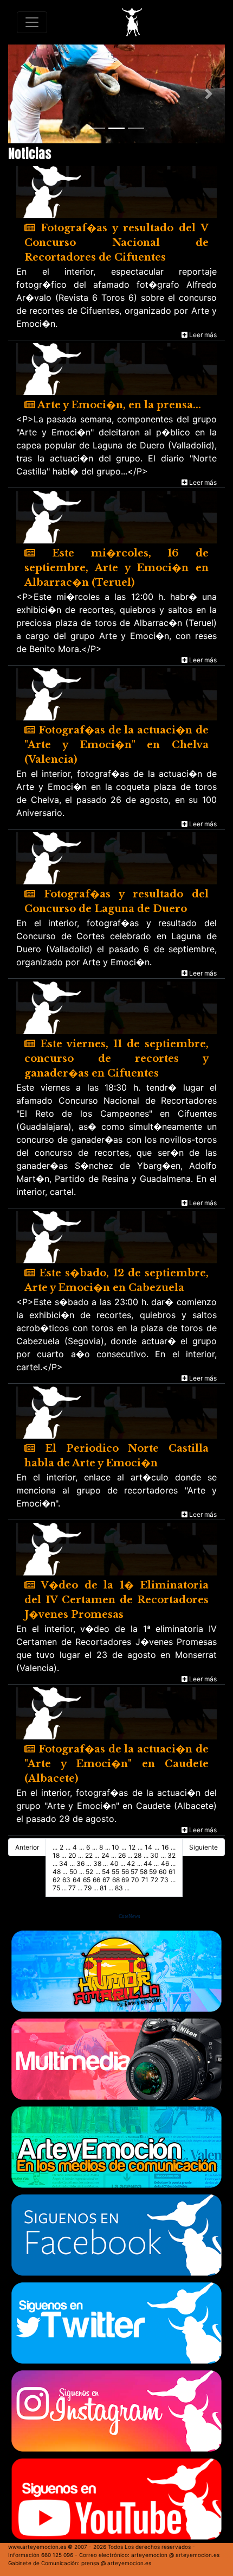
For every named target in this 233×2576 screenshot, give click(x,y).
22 (89, 1855)
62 (56, 1880)
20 (72, 1855)
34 (63, 1863)
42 (131, 1863)
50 (73, 1872)
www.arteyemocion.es (37, 2547)
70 (135, 1880)
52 (89, 1872)
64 (77, 1880)
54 (106, 1872)
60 (163, 1872)
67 (106, 1880)
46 (165, 1863)
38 (97, 1863)
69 (125, 1880)
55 (115, 1872)
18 (56, 1855)
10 (115, 1847)
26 (122, 1855)
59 (153, 1872)
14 (148, 1847)
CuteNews (130, 1916)
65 (87, 1880)
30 (154, 1855)
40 (114, 1863)
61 (172, 1872)
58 (144, 1872)
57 (134, 1872)
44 (148, 1863)
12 (132, 1847)
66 (96, 1880)
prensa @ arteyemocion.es (116, 2563)
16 (165, 1847)
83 (119, 1888)
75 (56, 1888)
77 (72, 1888)
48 (57, 1872)
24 (105, 1855)
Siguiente (203, 1847)
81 (103, 1888)
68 (116, 1880)
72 (154, 1880)
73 (164, 1880)
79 (88, 1888)
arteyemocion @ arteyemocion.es (175, 2555)
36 (80, 1863)
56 (125, 1872)
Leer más (202, 335)
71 (145, 1880)
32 (171, 1855)
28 (138, 1855)
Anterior (27, 1847)
